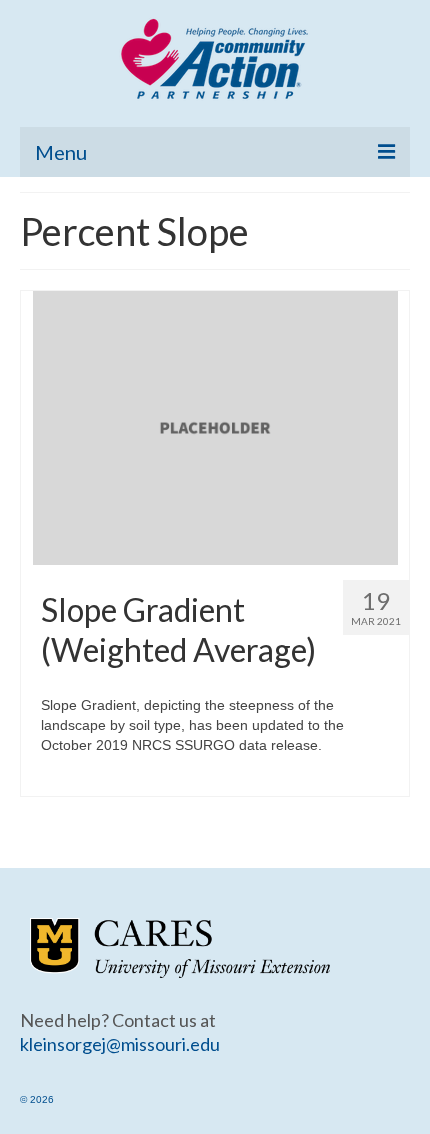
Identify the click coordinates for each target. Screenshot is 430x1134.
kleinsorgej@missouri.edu (120, 1044)
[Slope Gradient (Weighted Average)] (215, 427)
